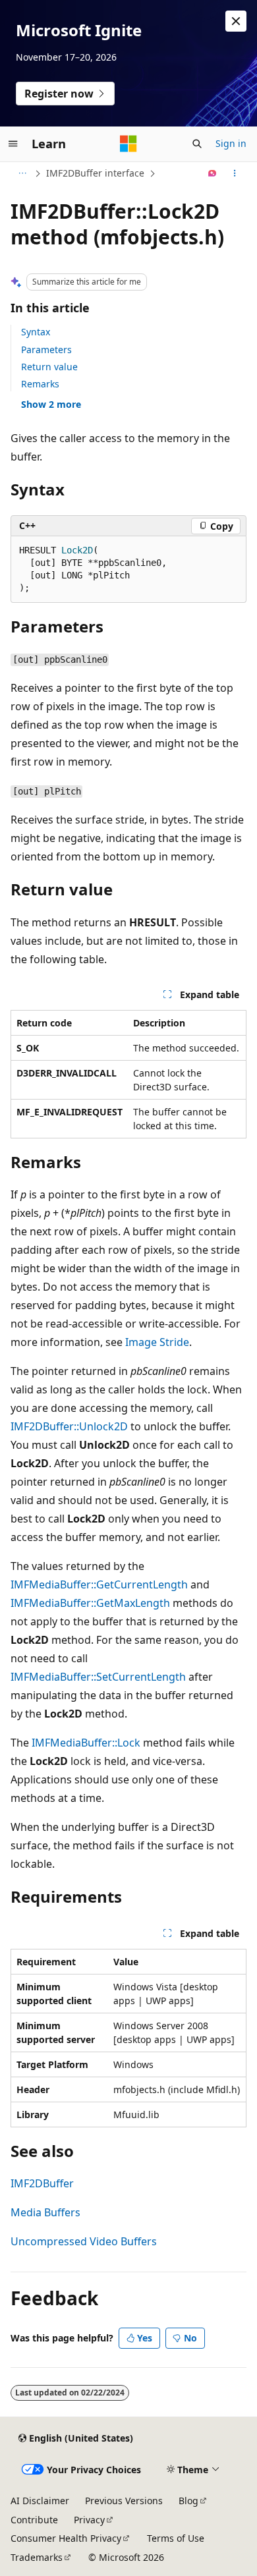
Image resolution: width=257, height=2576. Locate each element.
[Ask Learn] (213, 173)
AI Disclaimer (40, 2501)
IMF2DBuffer (42, 2183)
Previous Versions (124, 2501)
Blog (188, 2501)
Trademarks (37, 2557)
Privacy (89, 2520)
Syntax (36, 332)
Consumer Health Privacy (66, 2538)
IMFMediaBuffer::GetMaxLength (90, 1603)
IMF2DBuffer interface (95, 173)
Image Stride (157, 1342)
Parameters (46, 350)
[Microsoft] (128, 144)
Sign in (231, 143)
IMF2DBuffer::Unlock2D (69, 1426)
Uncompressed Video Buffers (84, 2241)
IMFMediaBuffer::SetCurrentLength (98, 1677)
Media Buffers (45, 2212)
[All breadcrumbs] (22, 173)
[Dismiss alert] (236, 21)
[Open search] (197, 144)
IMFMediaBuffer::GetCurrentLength (99, 1584)
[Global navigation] (13, 144)
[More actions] (235, 173)
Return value (49, 367)
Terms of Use (176, 2538)
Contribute (34, 2520)
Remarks (40, 384)
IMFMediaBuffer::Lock (86, 1743)
